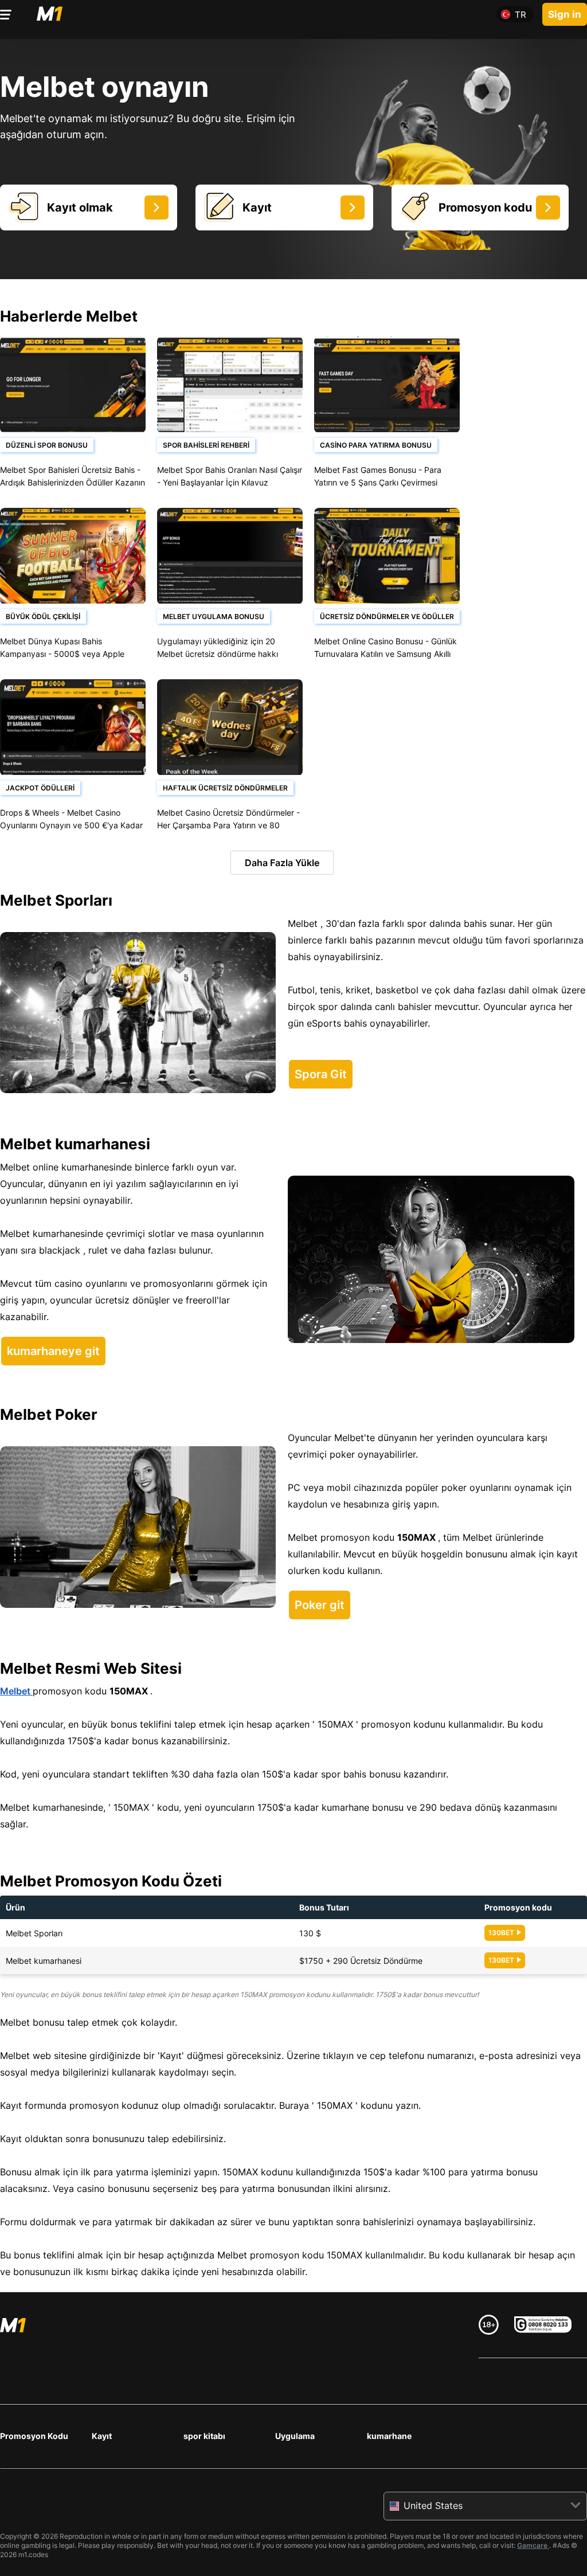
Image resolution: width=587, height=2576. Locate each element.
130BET (501, 1933)
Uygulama (295, 2436)
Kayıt (102, 2436)
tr (521, 15)
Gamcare (533, 2545)
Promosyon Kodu (34, 2436)
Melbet (16, 1691)
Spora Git (321, 1074)
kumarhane (389, 2436)
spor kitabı (204, 2436)
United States (433, 2505)
